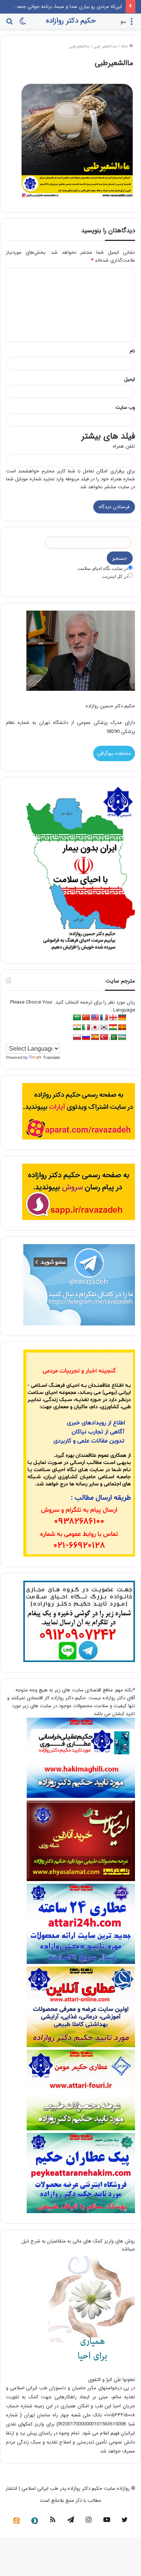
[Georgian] (113, 1018)
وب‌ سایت (125, 407)
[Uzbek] (122, 1037)
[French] (104, 1018)
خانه (125, 46)
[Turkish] (104, 1037)
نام (132, 351)
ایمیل (130, 379)
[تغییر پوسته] (23, 24)
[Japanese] (95, 1028)
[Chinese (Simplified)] (86, 1018)
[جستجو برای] (9, 24)
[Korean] (104, 1028)
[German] (122, 1018)
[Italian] (86, 1028)
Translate (52, 1057)
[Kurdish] (113, 1028)
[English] (95, 1018)
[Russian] (86, 1037)
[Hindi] (77, 1028)
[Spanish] (95, 1037)
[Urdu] (113, 1037)
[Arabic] (77, 1018)
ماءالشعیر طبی (105, 46)
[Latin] (122, 1028)
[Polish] (77, 1037)
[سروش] (35, 2521)
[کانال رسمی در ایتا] (17, 2521)
